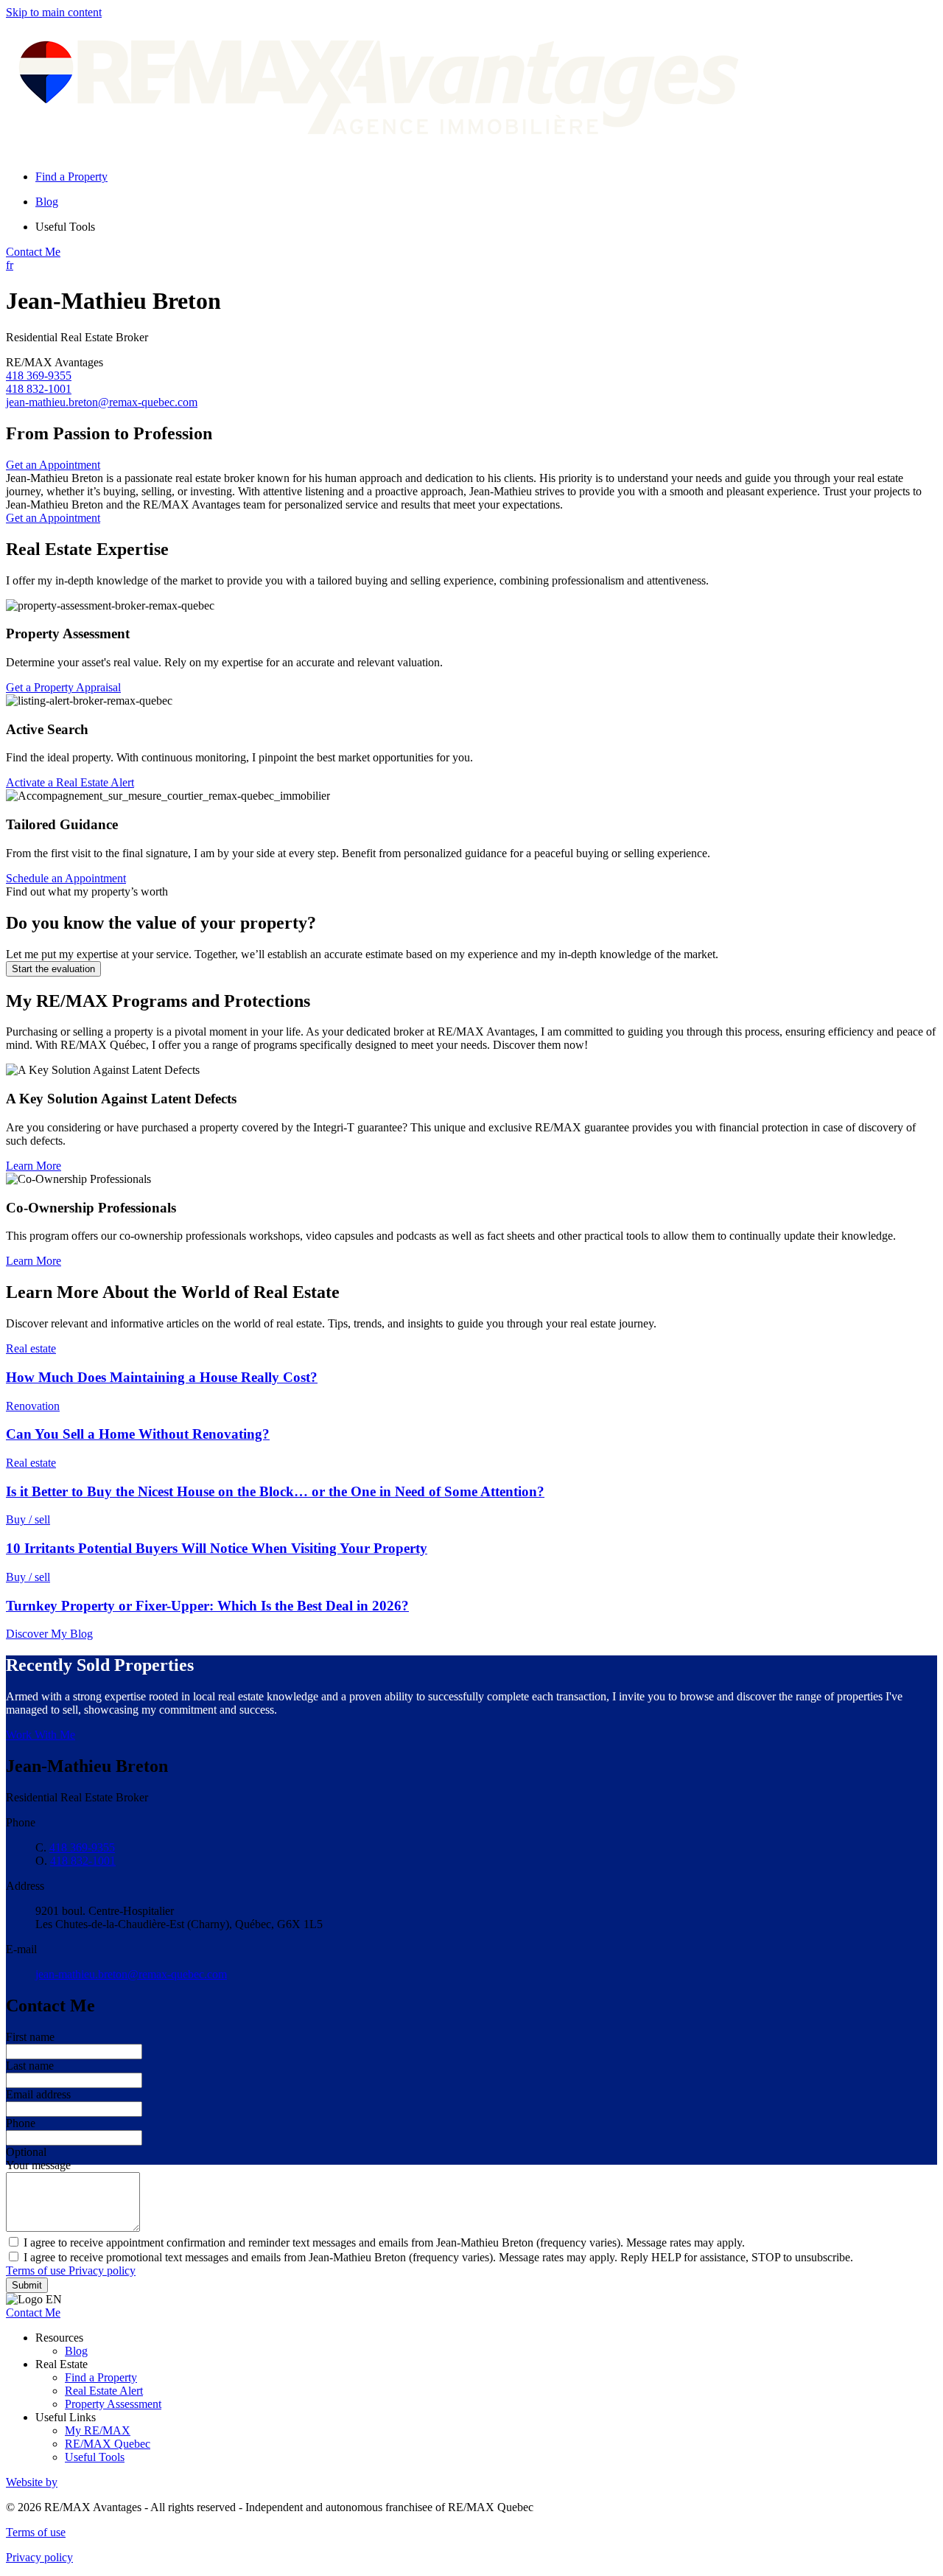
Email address (38, 2094)
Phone (21, 2123)
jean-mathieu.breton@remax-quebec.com (102, 402)
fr (10, 265)
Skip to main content (54, 12)
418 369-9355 (39, 376)
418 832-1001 (39, 389)
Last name (30, 2066)
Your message (38, 2165)
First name (30, 2037)
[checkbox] (471, 2242)
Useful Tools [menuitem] (65, 227)
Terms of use (37, 2270)
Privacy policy (102, 2270)
